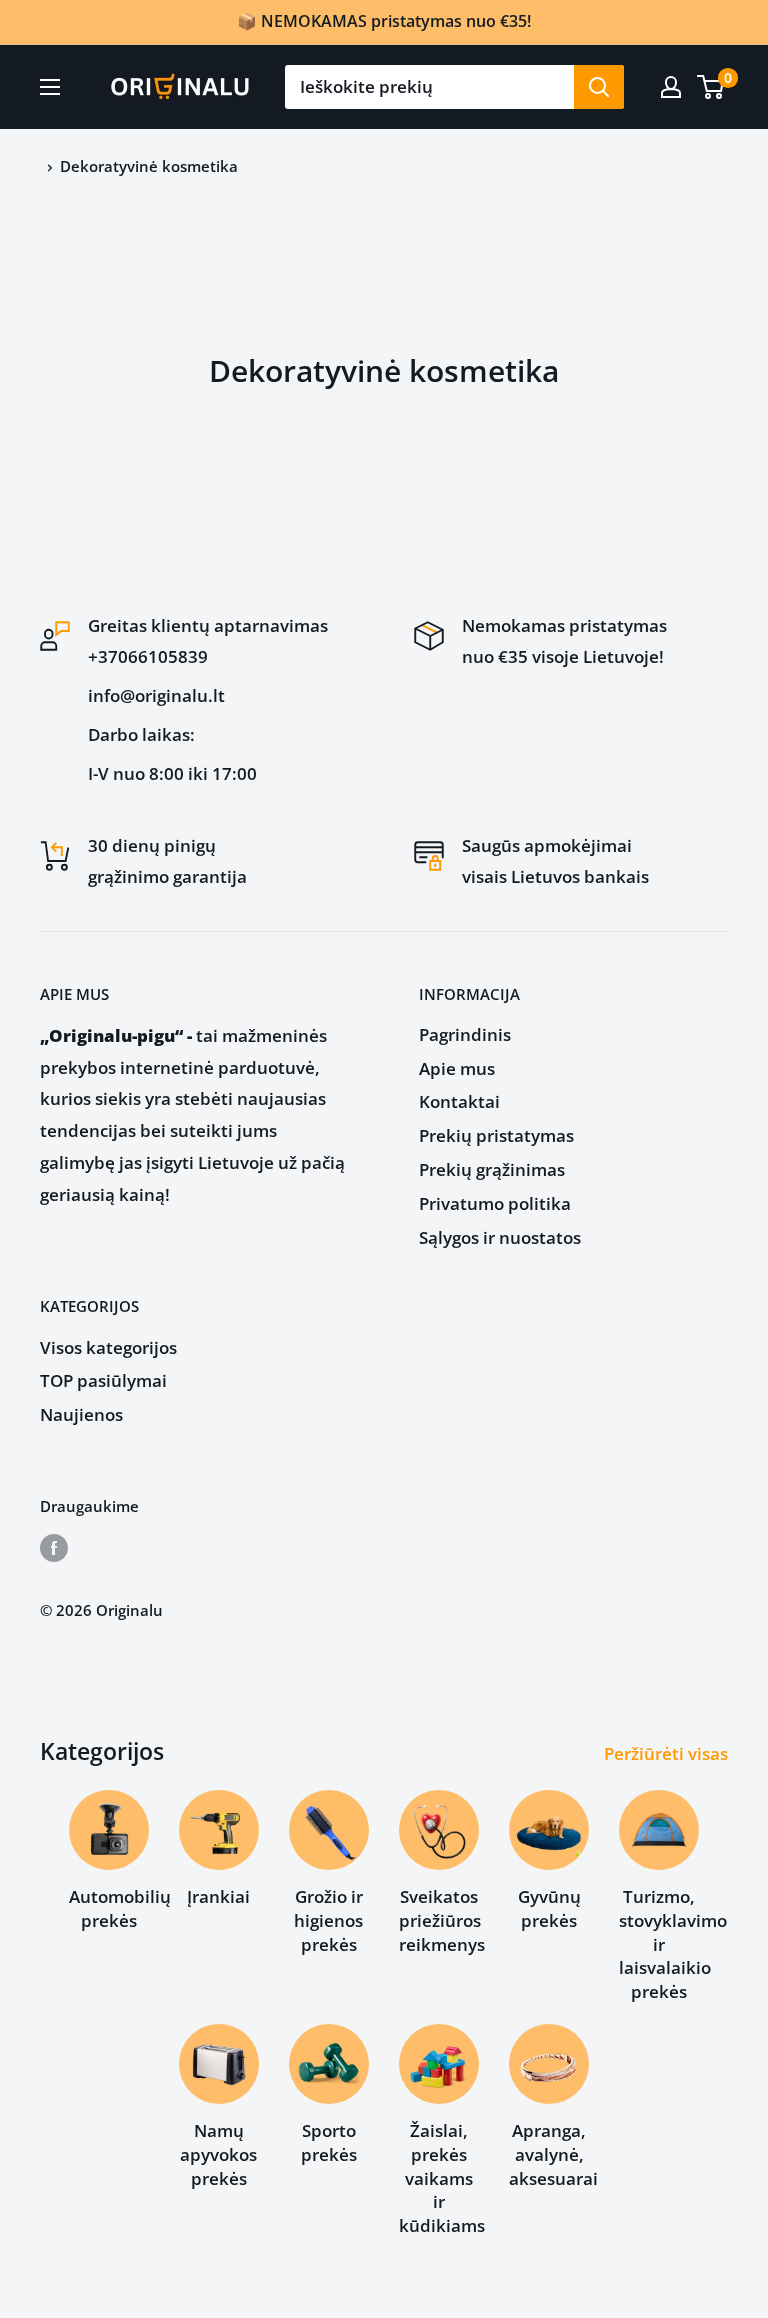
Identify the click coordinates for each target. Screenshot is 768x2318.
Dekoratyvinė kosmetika (149, 166)
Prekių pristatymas (496, 1135)
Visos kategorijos (108, 1347)
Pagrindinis (465, 1034)
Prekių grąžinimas (492, 1169)
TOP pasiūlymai (103, 1380)
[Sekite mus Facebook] (54, 1547)
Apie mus (457, 1068)
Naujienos (81, 1414)
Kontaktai (459, 1101)
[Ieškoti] (599, 87)
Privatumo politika (495, 1203)
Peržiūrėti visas (668, 1753)
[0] (711, 87)
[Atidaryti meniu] (50, 87)
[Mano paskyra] (671, 87)
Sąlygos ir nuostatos (500, 1237)
